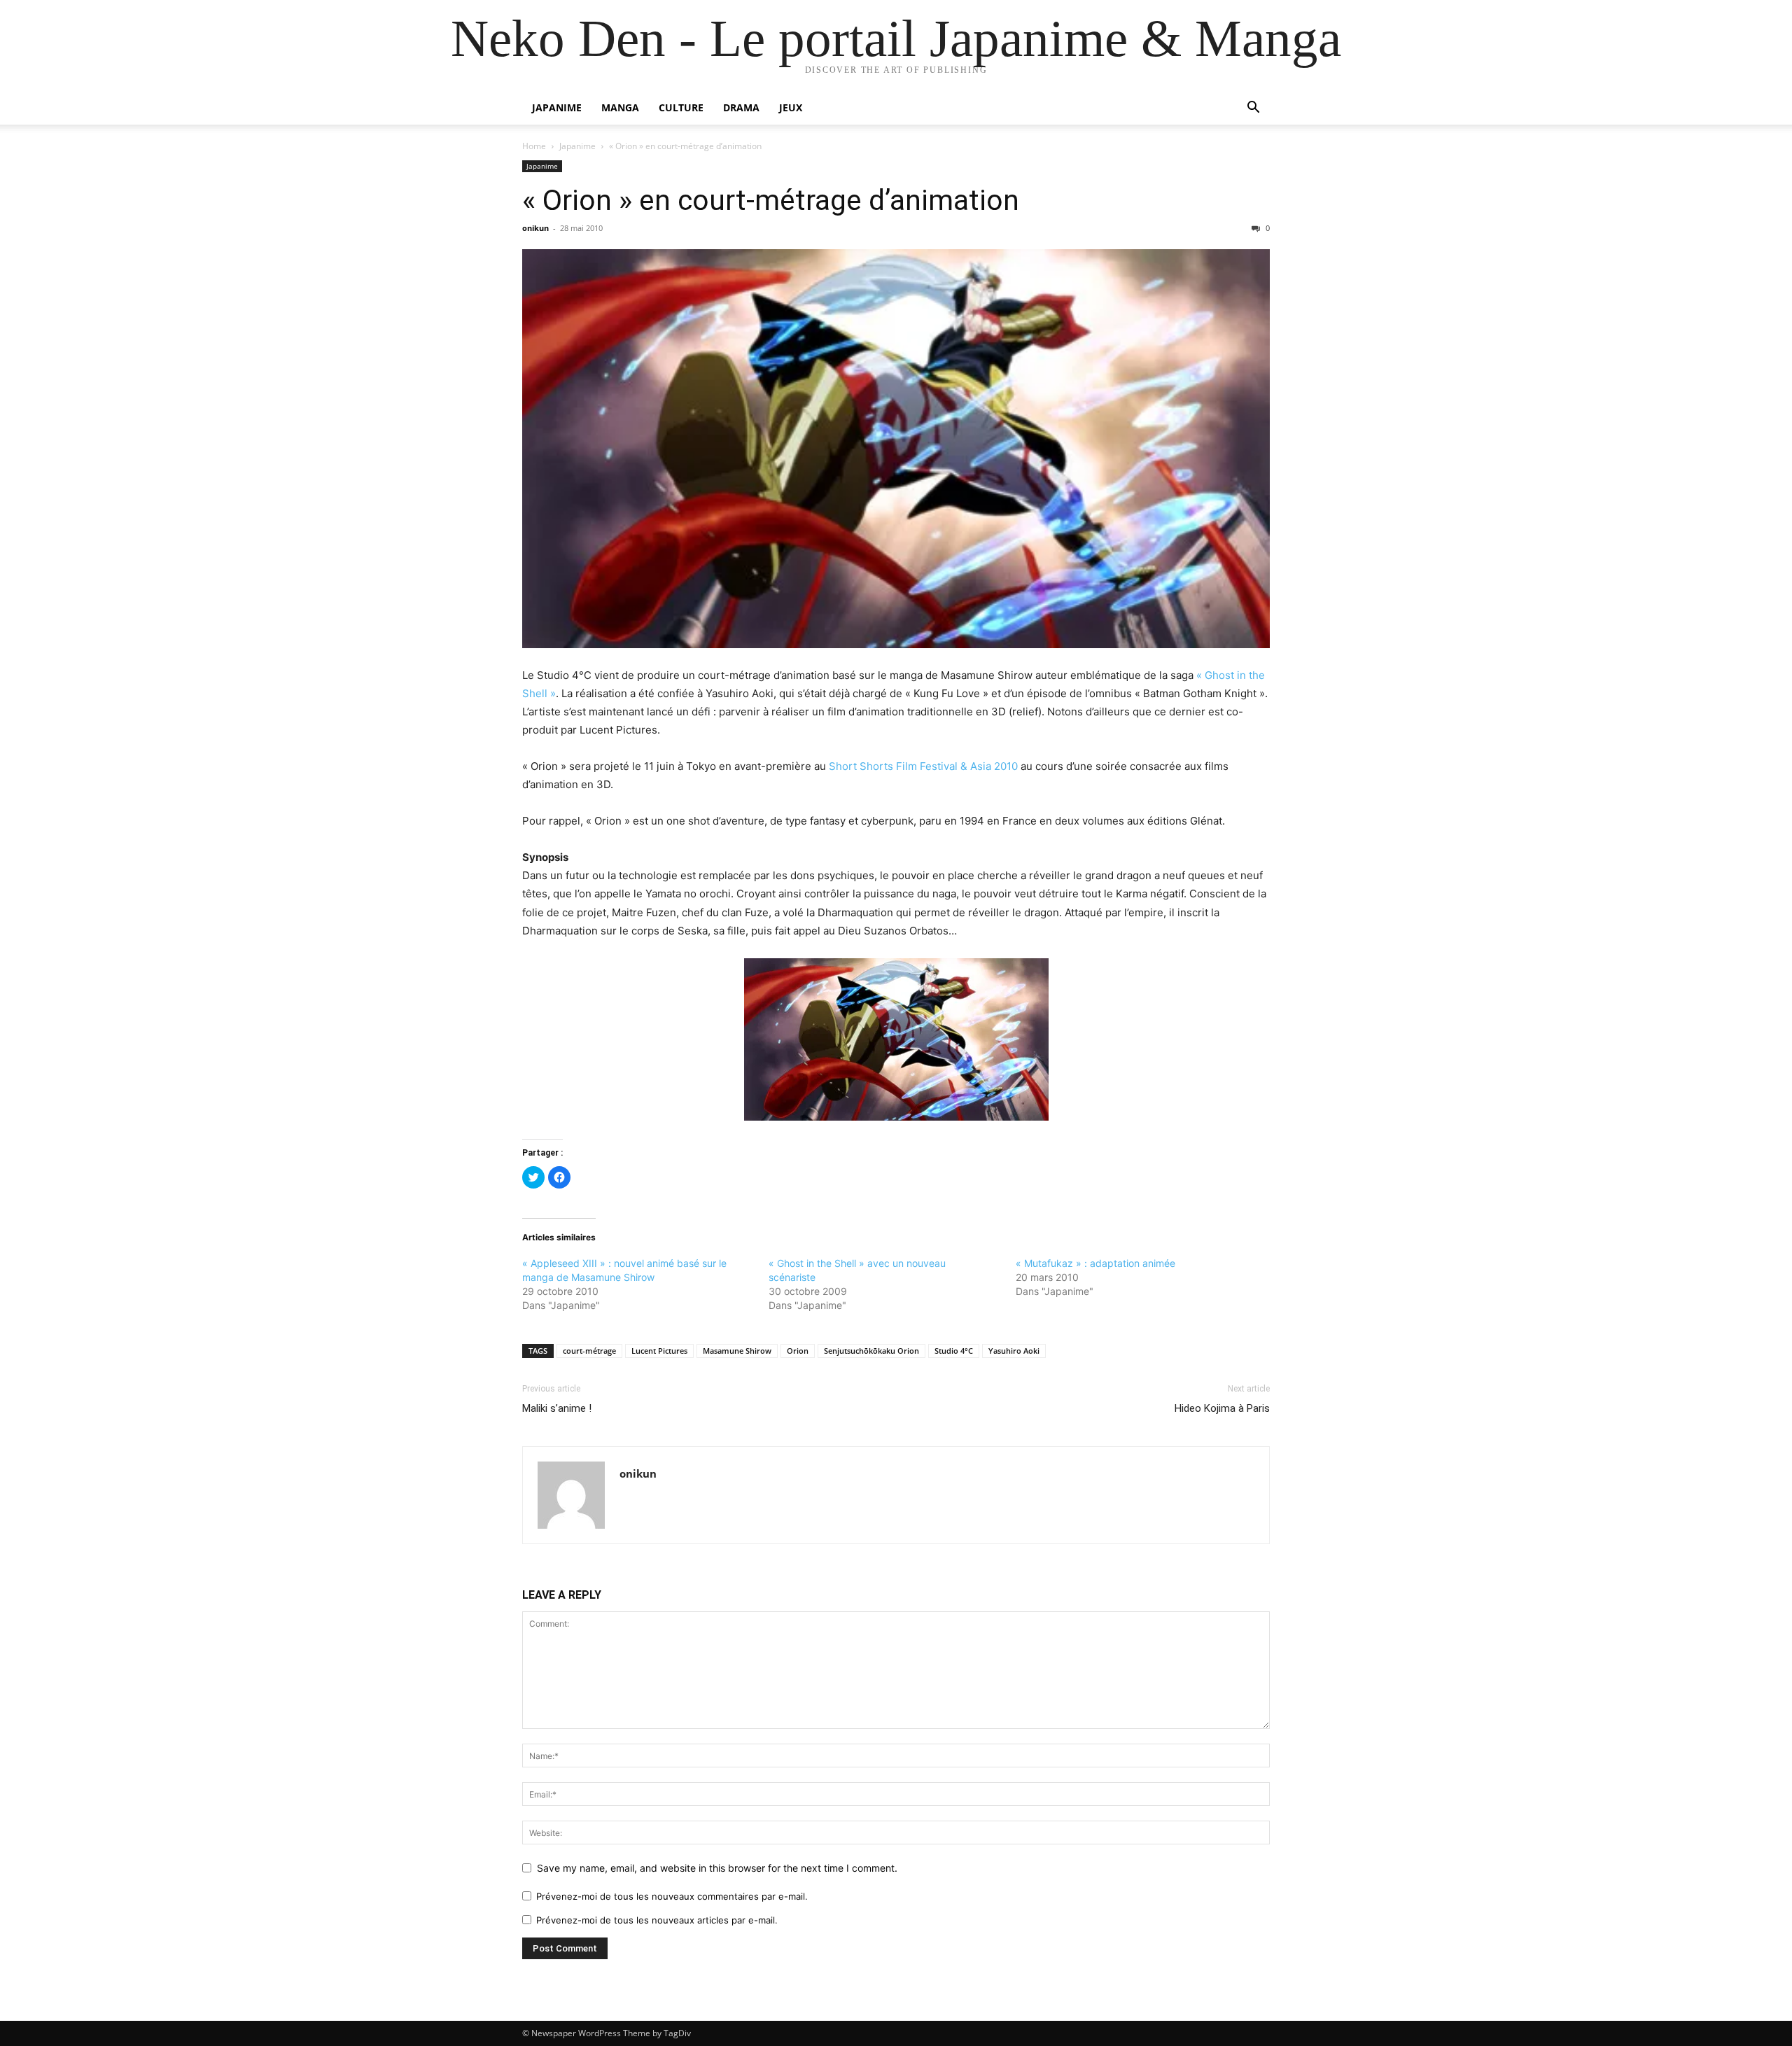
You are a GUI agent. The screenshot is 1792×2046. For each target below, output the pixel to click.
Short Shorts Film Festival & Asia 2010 (923, 766)
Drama (741, 107)
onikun (535, 228)
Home (534, 146)
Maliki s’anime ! (557, 1408)
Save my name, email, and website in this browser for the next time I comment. (717, 1868)
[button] (1253, 109)
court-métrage (589, 1351)
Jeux (791, 107)
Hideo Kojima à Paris (1222, 1408)
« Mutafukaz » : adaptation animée (1095, 1263)
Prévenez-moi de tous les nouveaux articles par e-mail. (657, 1920)
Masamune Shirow (737, 1351)
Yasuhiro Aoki (1014, 1351)
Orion (798, 1351)
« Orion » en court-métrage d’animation (771, 200)
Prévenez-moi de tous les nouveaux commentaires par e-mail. (672, 1896)
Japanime (557, 107)
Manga (620, 107)
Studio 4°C (954, 1351)
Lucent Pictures (659, 1351)
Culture (681, 107)
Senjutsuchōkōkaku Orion (871, 1351)
